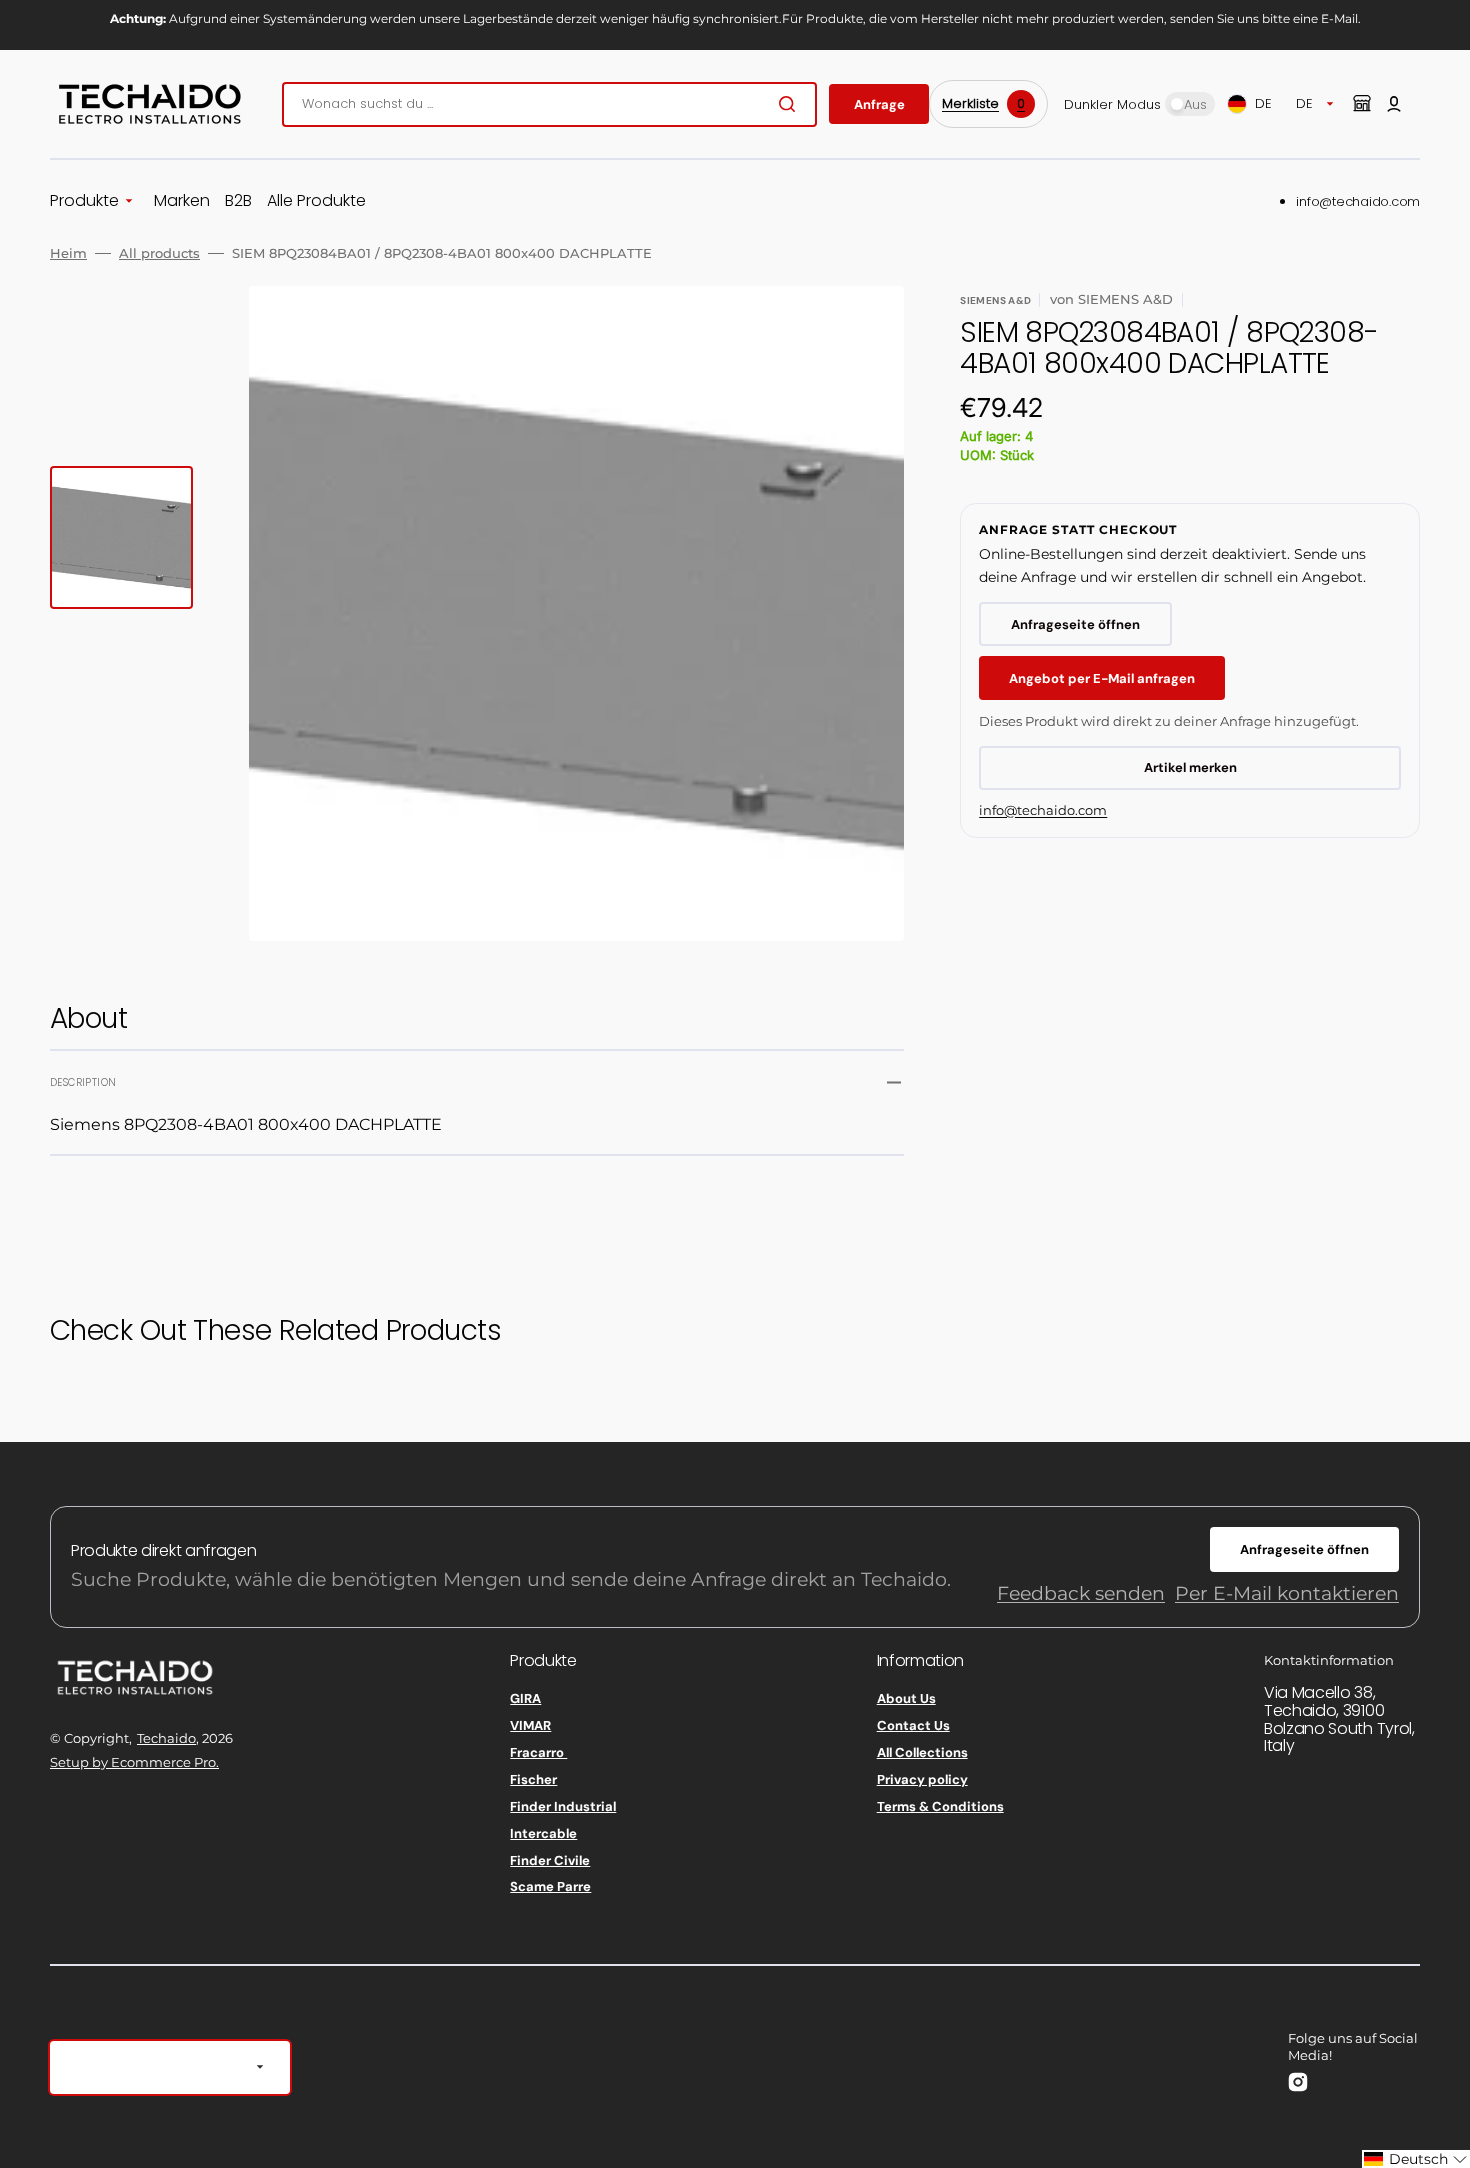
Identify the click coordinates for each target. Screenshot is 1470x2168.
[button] (1394, 104)
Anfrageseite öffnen (1075, 624)
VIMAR (530, 1725)
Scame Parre (550, 1886)
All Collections (922, 1752)
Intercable (543, 1833)
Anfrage (879, 104)
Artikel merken (1190, 767)
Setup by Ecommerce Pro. (134, 1762)
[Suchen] (791, 104)
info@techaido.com (1358, 201)
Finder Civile (550, 1860)
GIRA (525, 1699)
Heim (68, 253)
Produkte (84, 201)
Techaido (166, 1738)
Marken (182, 201)
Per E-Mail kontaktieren (1287, 1593)
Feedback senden (1081, 1593)
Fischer (533, 1779)
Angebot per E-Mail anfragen (1102, 678)
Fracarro (538, 1752)
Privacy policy (922, 1779)
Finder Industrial (563, 1806)
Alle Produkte (316, 201)
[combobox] (549, 104)
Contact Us (913, 1725)
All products (159, 253)
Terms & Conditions (940, 1806)
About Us (906, 1699)
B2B (238, 201)
